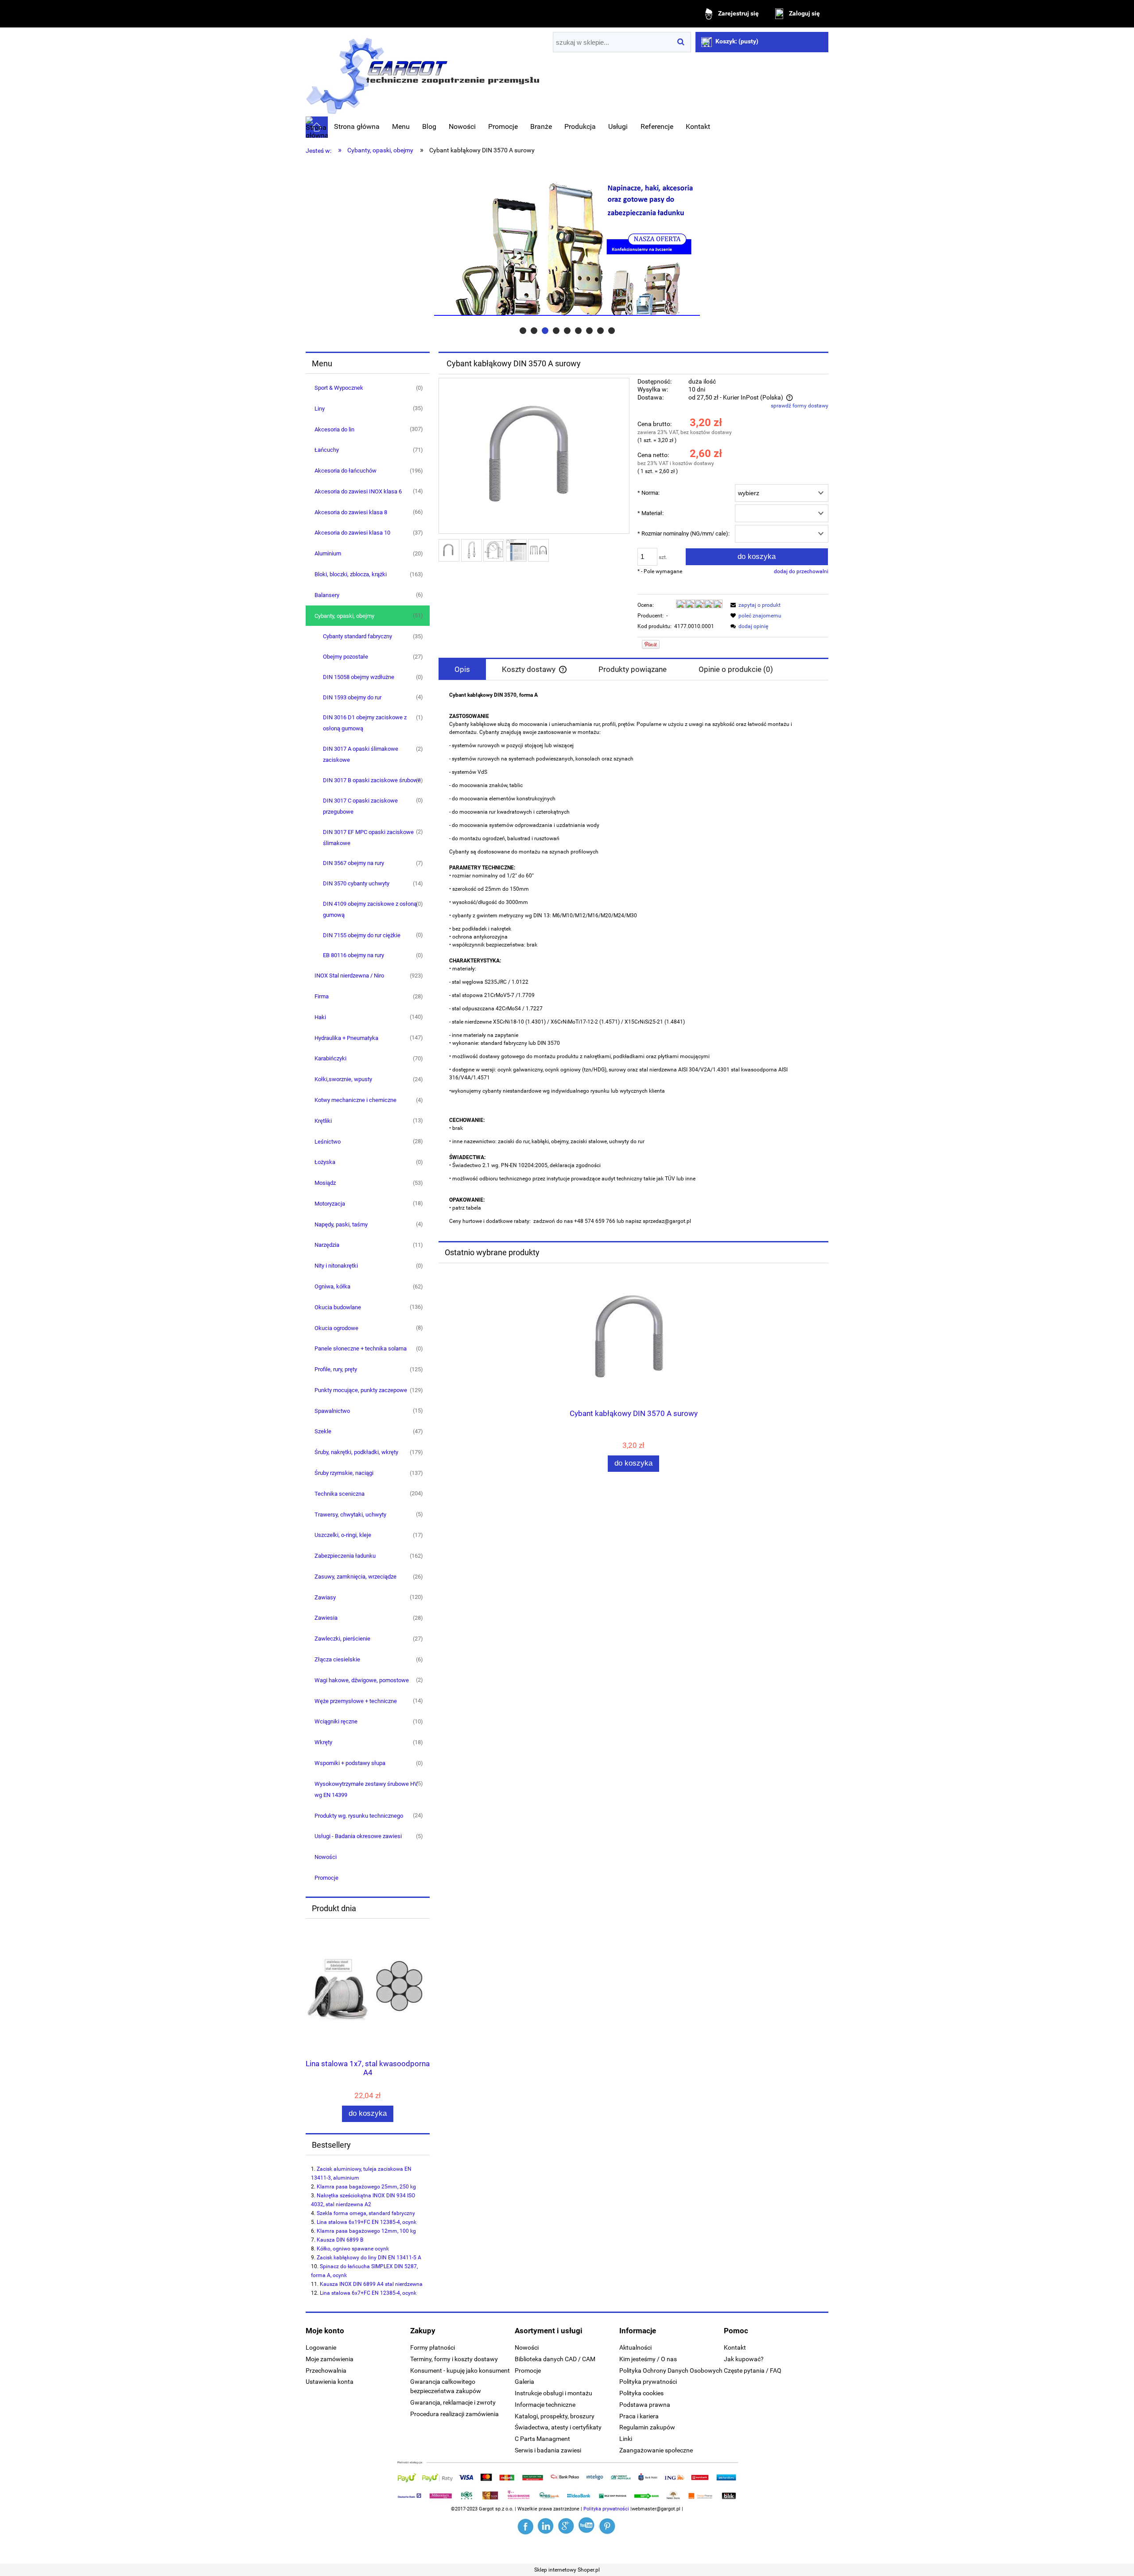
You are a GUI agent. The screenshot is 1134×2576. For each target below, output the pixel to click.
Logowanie (321, 2347)
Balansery (327, 595)
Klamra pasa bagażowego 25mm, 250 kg (366, 2187)
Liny (320, 409)
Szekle (323, 1431)
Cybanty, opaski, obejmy (344, 616)
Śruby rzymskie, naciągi (344, 1473)
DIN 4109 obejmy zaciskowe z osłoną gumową (370, 909)
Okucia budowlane (338, 1307)
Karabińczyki (330, 1058)
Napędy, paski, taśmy (341, 1224)
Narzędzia (327, 1245)
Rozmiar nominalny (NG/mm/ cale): (684, 533)
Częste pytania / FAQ (753, 2370)
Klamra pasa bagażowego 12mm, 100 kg (366, 2231)
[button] (754, 605)
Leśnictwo (328, 1142)
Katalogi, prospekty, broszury (555, 2416)
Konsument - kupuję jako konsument (460, 2370)
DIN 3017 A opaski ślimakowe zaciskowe (361, 754)
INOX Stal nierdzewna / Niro (349, 976)
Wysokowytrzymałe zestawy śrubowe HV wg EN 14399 (366, 1789)
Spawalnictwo (332, 1411)
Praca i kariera (639, 2416)
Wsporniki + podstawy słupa (350, 1763)
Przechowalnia (326, 2370)
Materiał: (650, 513)
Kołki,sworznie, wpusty (343, 1079)
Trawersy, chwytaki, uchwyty (350, 1515)
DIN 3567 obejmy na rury (353, 863)
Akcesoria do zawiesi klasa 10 (352, 533)
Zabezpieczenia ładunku (345, 1556)
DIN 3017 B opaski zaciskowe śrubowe (372, 780)
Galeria (524, 2382)
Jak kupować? (744, 2359)
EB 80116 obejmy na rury (353, 955)
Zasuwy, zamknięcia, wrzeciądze (355, 1577)
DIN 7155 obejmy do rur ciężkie (362, 935)
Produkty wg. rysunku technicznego (359, 1816)
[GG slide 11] (567, 248)
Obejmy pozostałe (346, 657)
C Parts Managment (542, 2439)
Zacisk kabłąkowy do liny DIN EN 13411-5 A (369, 2258)
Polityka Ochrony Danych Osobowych (671, 2370)
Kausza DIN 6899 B (340, 2240)
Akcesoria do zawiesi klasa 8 (351, 512)
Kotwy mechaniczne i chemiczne (355, 1100)
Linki (626, 2439)
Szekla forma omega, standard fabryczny (366, 2213)
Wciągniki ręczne (336, 1721)
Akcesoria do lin (334, 429)
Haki (320, 1017)
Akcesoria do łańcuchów (346, 471)
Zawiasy (325, 1597)
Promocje (326, 1878)
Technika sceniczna (340, 1494)
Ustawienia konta (330, 2382)
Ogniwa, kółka (332, 1286)
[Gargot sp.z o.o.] (526, 2526)
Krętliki (323, 1121)
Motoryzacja (330, 1204)
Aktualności (635, 2347)
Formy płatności (433, 2347)
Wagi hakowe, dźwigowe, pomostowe (362, 1680)
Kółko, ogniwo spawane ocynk (353, 2249)
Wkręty (323, 1742)
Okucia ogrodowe (336, 1328)
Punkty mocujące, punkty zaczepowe (361, 1390)
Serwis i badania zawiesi (548, 2450)
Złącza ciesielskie (337, 1659)
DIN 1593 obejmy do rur (352, 697)
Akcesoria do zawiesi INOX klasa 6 (358, 491)
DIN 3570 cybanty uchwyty (356, 883)
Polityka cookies (641, 2393)
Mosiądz (325, 1183)
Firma (322, 996)
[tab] (523, 331)
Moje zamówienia (330, 2359)
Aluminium (328, 553)
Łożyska (325, 1162)
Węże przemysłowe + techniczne (356, 1701)
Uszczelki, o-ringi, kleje (343, 1535)
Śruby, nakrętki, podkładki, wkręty (356, 1452)
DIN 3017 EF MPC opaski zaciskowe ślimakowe (368, 838)
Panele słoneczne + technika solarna (361, 1348)
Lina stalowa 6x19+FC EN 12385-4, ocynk (367, 2222)
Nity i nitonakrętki (336, 1266)
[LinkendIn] (547, 2526)
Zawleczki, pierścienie (342, 1639)
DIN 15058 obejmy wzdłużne (359, 677)
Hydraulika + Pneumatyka (346, 1038)
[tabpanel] (633, 958)
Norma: (649, 493)
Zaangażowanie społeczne (656, 2450)
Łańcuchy (327, 450)
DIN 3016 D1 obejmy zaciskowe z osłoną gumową (365, 723)
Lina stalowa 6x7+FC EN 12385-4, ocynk (368, 2293)
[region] (567, 248)
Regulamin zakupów (647, 2427)
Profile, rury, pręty (336, 1369)
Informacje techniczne (545, 2405)
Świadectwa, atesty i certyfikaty (558, 2427)
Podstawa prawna (645, 2405)
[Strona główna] (423, 73)
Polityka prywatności (648, 2382)
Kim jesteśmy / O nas (648, 2359)
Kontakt (735, 2347)
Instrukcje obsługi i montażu (553, 2393)
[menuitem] (357, 127)
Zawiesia (326, 1618)
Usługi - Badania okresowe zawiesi (358, 1836)
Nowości (326, 1857)
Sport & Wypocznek (339, 388)
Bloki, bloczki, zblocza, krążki (351, 574)
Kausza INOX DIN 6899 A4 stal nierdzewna (371, 2284)
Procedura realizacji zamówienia (454, 2414)
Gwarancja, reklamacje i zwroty (453, 2402)
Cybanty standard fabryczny (357, 636)
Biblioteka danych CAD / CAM (555, 2359)
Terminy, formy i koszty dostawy (454, 2359)
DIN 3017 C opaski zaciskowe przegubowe (360, 806)
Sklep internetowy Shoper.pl (567, 2570)
